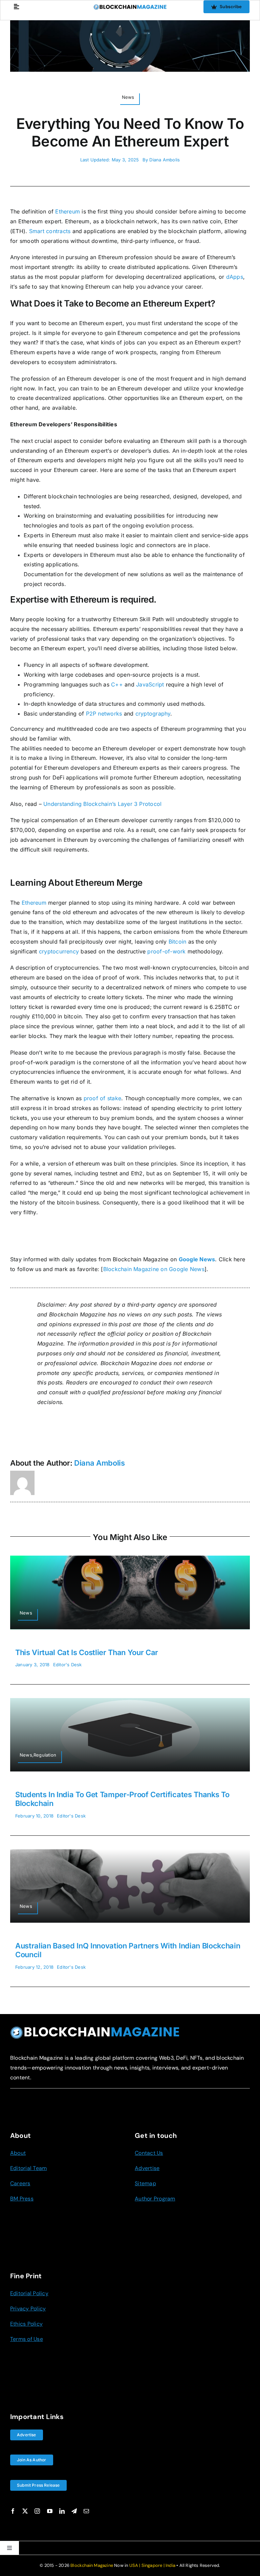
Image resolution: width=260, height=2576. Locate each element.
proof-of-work (166, 951)
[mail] (86, 2511)
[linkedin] (62, 2511)
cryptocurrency (59, 951)
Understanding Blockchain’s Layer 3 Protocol (102, 804)
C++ (117, 684)
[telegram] (74, 2511)
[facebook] (13, 2511)
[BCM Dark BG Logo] (95, 2029)
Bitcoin (178, 942)
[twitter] (25, 2511)
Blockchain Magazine (92, 2565)
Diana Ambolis (165, 160)
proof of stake (102, 1098)
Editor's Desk (68, 1665)
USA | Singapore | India (153, 2565)
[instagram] (37, 2511)
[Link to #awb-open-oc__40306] (16, 7)
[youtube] (50, 2511)
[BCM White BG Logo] (130, 7)
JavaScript (150, 684)
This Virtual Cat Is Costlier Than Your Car (87, 1652)
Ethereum (68, 211)
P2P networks (104, 714)
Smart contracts (50, 231)
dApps (235, 277)
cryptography (153, 714)
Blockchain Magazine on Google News (154, 1269)
